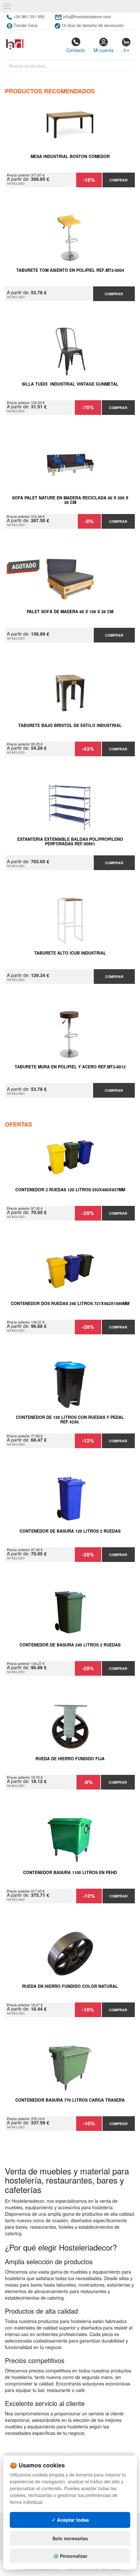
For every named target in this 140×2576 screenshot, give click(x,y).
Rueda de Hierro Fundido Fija (70, 1759)
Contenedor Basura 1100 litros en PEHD (70, 1873)
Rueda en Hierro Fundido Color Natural (70, 1987)
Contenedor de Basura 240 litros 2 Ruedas (70, 1645)
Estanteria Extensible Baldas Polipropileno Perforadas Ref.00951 (70, 842)
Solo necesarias (70, 2538)
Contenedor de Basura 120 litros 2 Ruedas (70, 1531)
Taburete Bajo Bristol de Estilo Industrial (70, 726)
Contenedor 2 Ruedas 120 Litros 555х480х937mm (70, 1190)
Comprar (119, 180)
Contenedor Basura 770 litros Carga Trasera (70, 2100)
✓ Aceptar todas (70, 2520)
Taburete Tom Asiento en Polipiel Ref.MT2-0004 (70, 271)
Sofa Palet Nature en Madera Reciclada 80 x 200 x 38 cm (70, 500)
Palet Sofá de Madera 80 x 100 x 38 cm (70, 612)
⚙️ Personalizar (70, 2556)
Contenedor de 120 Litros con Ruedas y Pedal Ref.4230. (70, 1420)
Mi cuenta (104, 50)
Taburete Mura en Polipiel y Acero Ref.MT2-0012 (70, 1067)
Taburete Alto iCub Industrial (70, 953)
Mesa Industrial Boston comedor (70, 157)
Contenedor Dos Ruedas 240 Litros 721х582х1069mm (70, 1304)
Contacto (76, 50)
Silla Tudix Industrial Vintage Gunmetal (70, 384)
